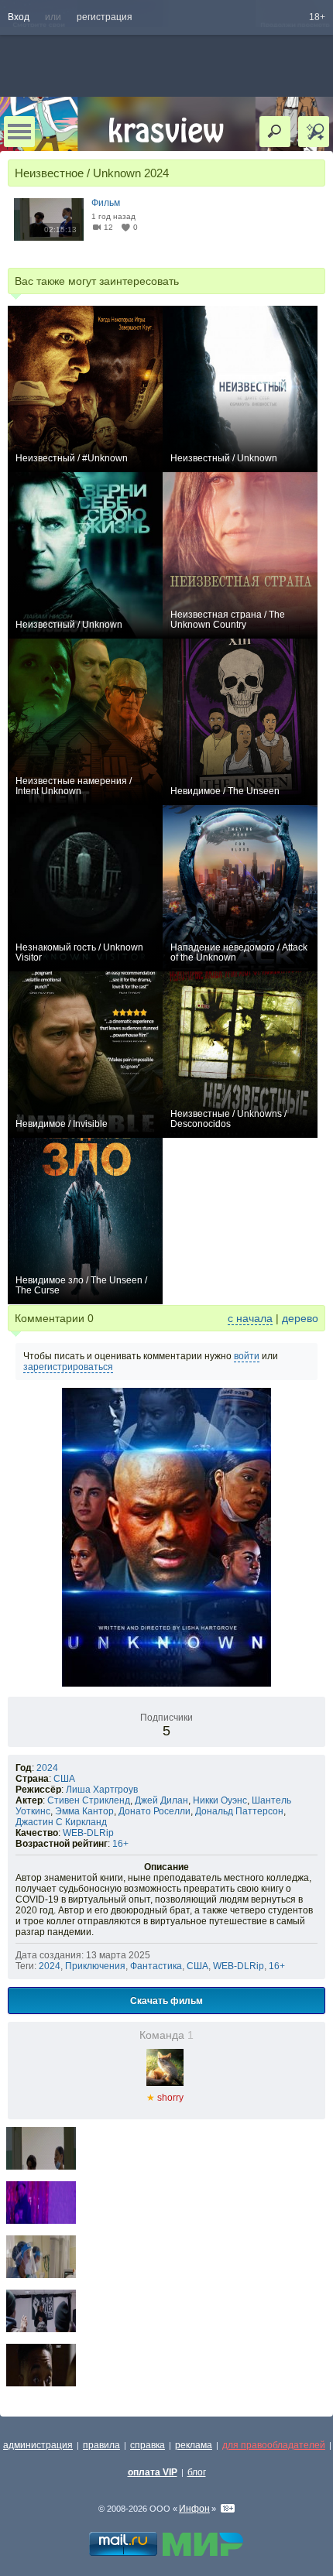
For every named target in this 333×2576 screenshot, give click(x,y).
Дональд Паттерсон (239, 1811)
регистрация (105, 17)
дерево (300, 1318)
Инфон (194, 2509)
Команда (166, 2035)
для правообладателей (274, 2445)
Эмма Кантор (84, 1811)
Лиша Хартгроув (102, 1790)
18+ (317, 17)
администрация (38, 2445)
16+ (120, 1844)
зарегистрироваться (68, 1367)
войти (247, 1356)
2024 (47, 1768)
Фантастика (156, 1966)
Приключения (95, 1966)
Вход (19, 17)
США (64, 1779)
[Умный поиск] (314, 132)
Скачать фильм (166, 2000)
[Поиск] (275, 132)
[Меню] (19, 132)
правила (101, 2445)
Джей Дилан (161, 1800)
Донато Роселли (154, 1811)
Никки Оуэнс (220, 1800)
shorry (165, 2098)
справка (148, 2445)
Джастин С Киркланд (61, 1822)
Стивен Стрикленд (89, 1800)
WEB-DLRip (88, 1833)
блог (197, 2472)
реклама (194, 2445)
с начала (250, 1318)
